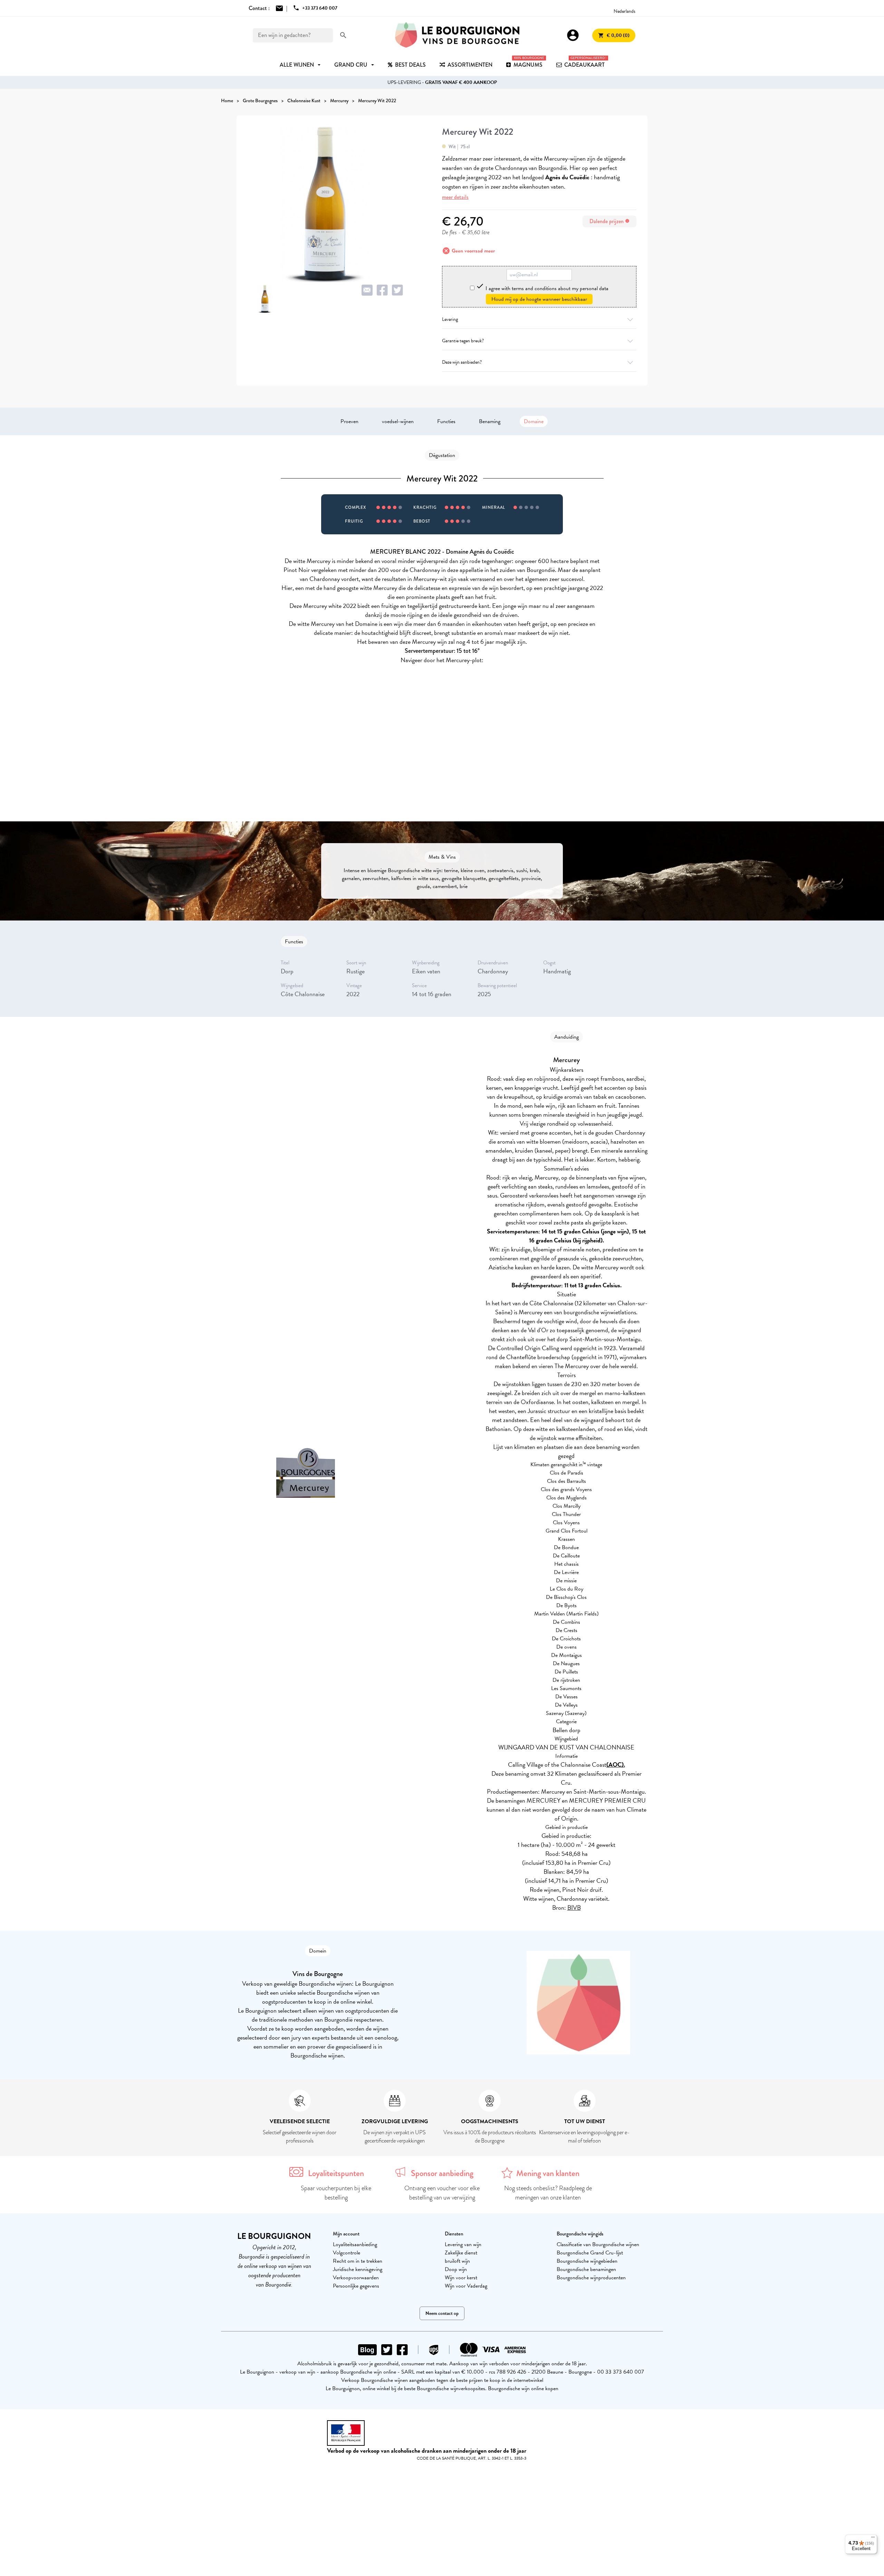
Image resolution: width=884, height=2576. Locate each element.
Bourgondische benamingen (586, 2269)
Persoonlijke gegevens (356, 2286)
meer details (455, 197)
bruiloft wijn (457, 2261)
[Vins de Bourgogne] (457, 35)
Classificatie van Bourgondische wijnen (598, 2244)
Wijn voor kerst (461, 2278)
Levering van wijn (463, 2244)
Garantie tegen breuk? (463, 341)
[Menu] (873, 2539)
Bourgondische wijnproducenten (591, 2278)
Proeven (349, 421)
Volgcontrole (347, 2253)
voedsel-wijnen (398, 421)
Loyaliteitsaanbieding (355, 2244)
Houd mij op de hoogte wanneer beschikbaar (539, 299)
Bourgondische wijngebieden (587, 2261)
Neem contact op (442, 2313)
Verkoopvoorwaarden (356, 2278)
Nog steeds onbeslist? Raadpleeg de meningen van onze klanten (548, 2193)
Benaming (490, 421)
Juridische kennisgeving (358, 2269)
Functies (446, 421)
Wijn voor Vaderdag (466, 2286)
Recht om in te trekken (358, 2261)
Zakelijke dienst (461, 2253)
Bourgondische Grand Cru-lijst (590, 2253)
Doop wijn (456, 2269)
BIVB (574, 1907)
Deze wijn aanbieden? (462, 362)
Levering (450, 319)
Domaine (534, 421)
